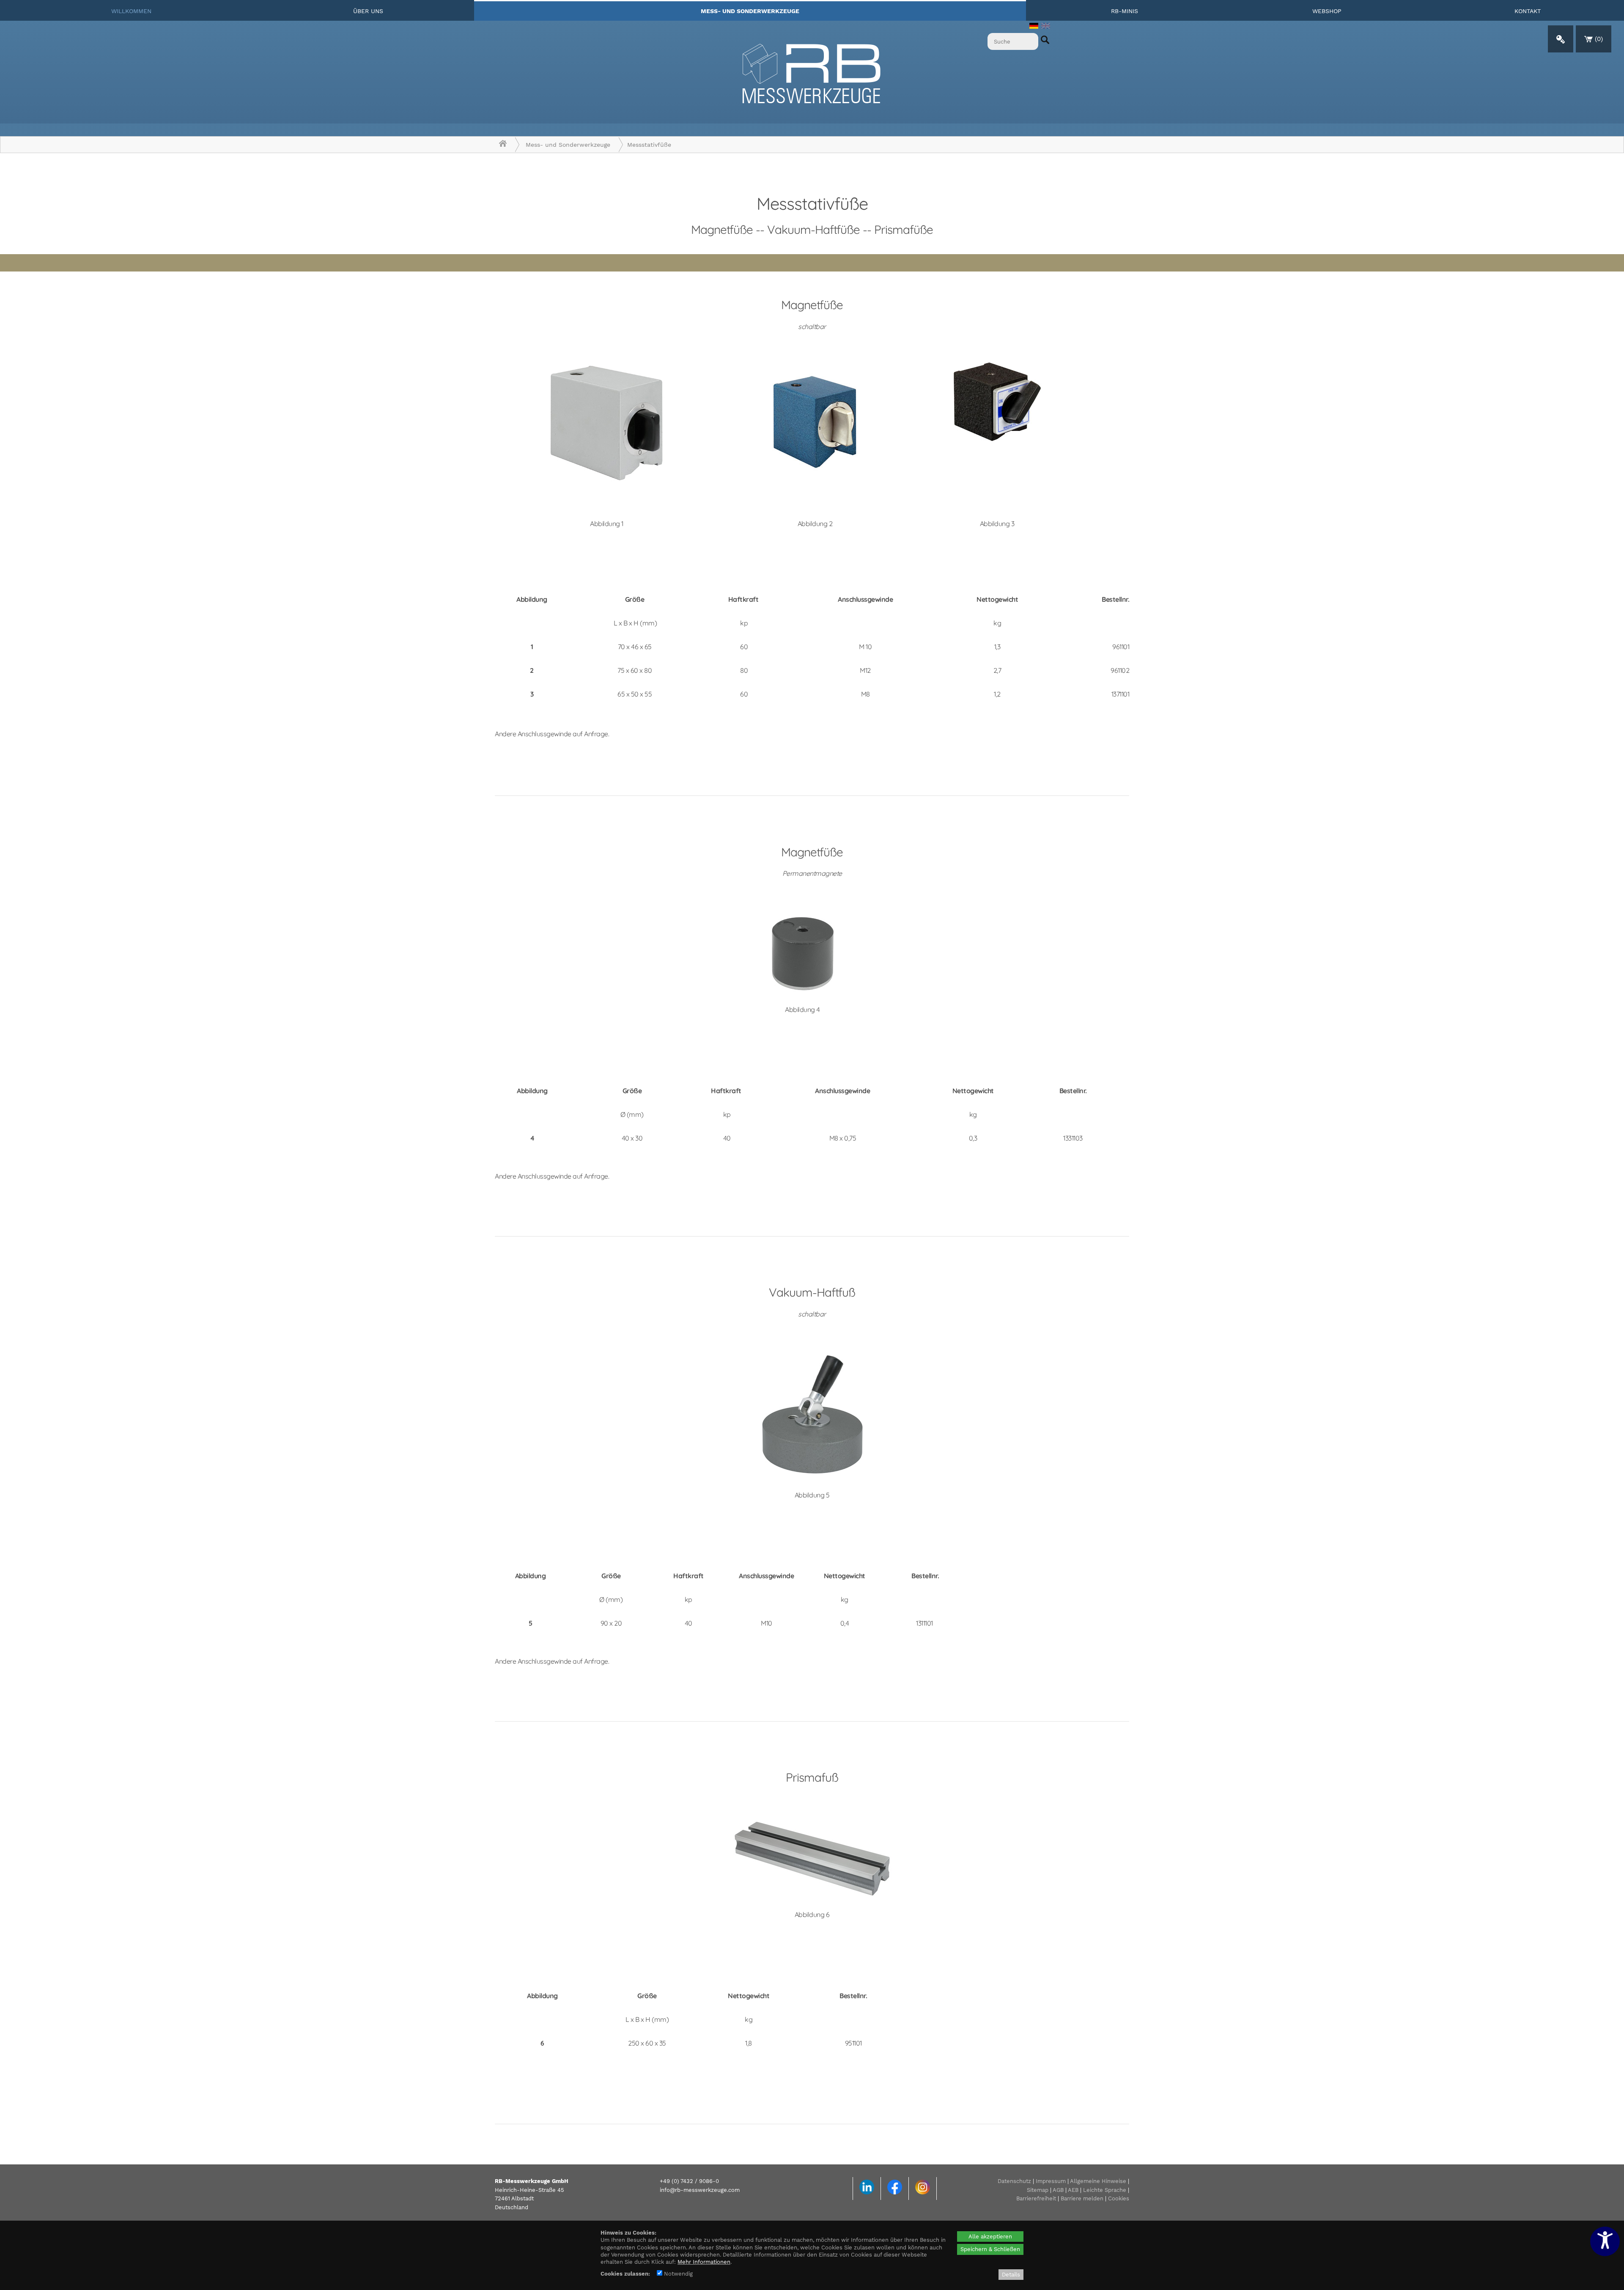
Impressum (1051, 2181)
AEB (1073, 2190)
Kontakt (1528, 11)
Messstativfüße (649, 145)
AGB (1058, 2190)
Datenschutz (1014, 2181)
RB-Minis (1125, 11)
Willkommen (131, 11)
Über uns (368, 11)
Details (1011, 2275)
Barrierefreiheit (1036, 2198)
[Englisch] (1046, 27)
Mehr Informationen (704, 2262)
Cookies (1119, 2198)
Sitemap (1038, 2190)
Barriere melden (1082, 2198)
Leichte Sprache (1105, 2190)
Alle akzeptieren (990, 2237)
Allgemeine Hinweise (1098, 2181)
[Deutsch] (1034, 27)
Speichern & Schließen (990, 2249)
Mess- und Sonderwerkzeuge (750, 11)
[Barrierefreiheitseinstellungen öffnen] (1605, 2241)
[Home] (503, 145)
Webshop (1327, 11)
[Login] (1561, 39)
